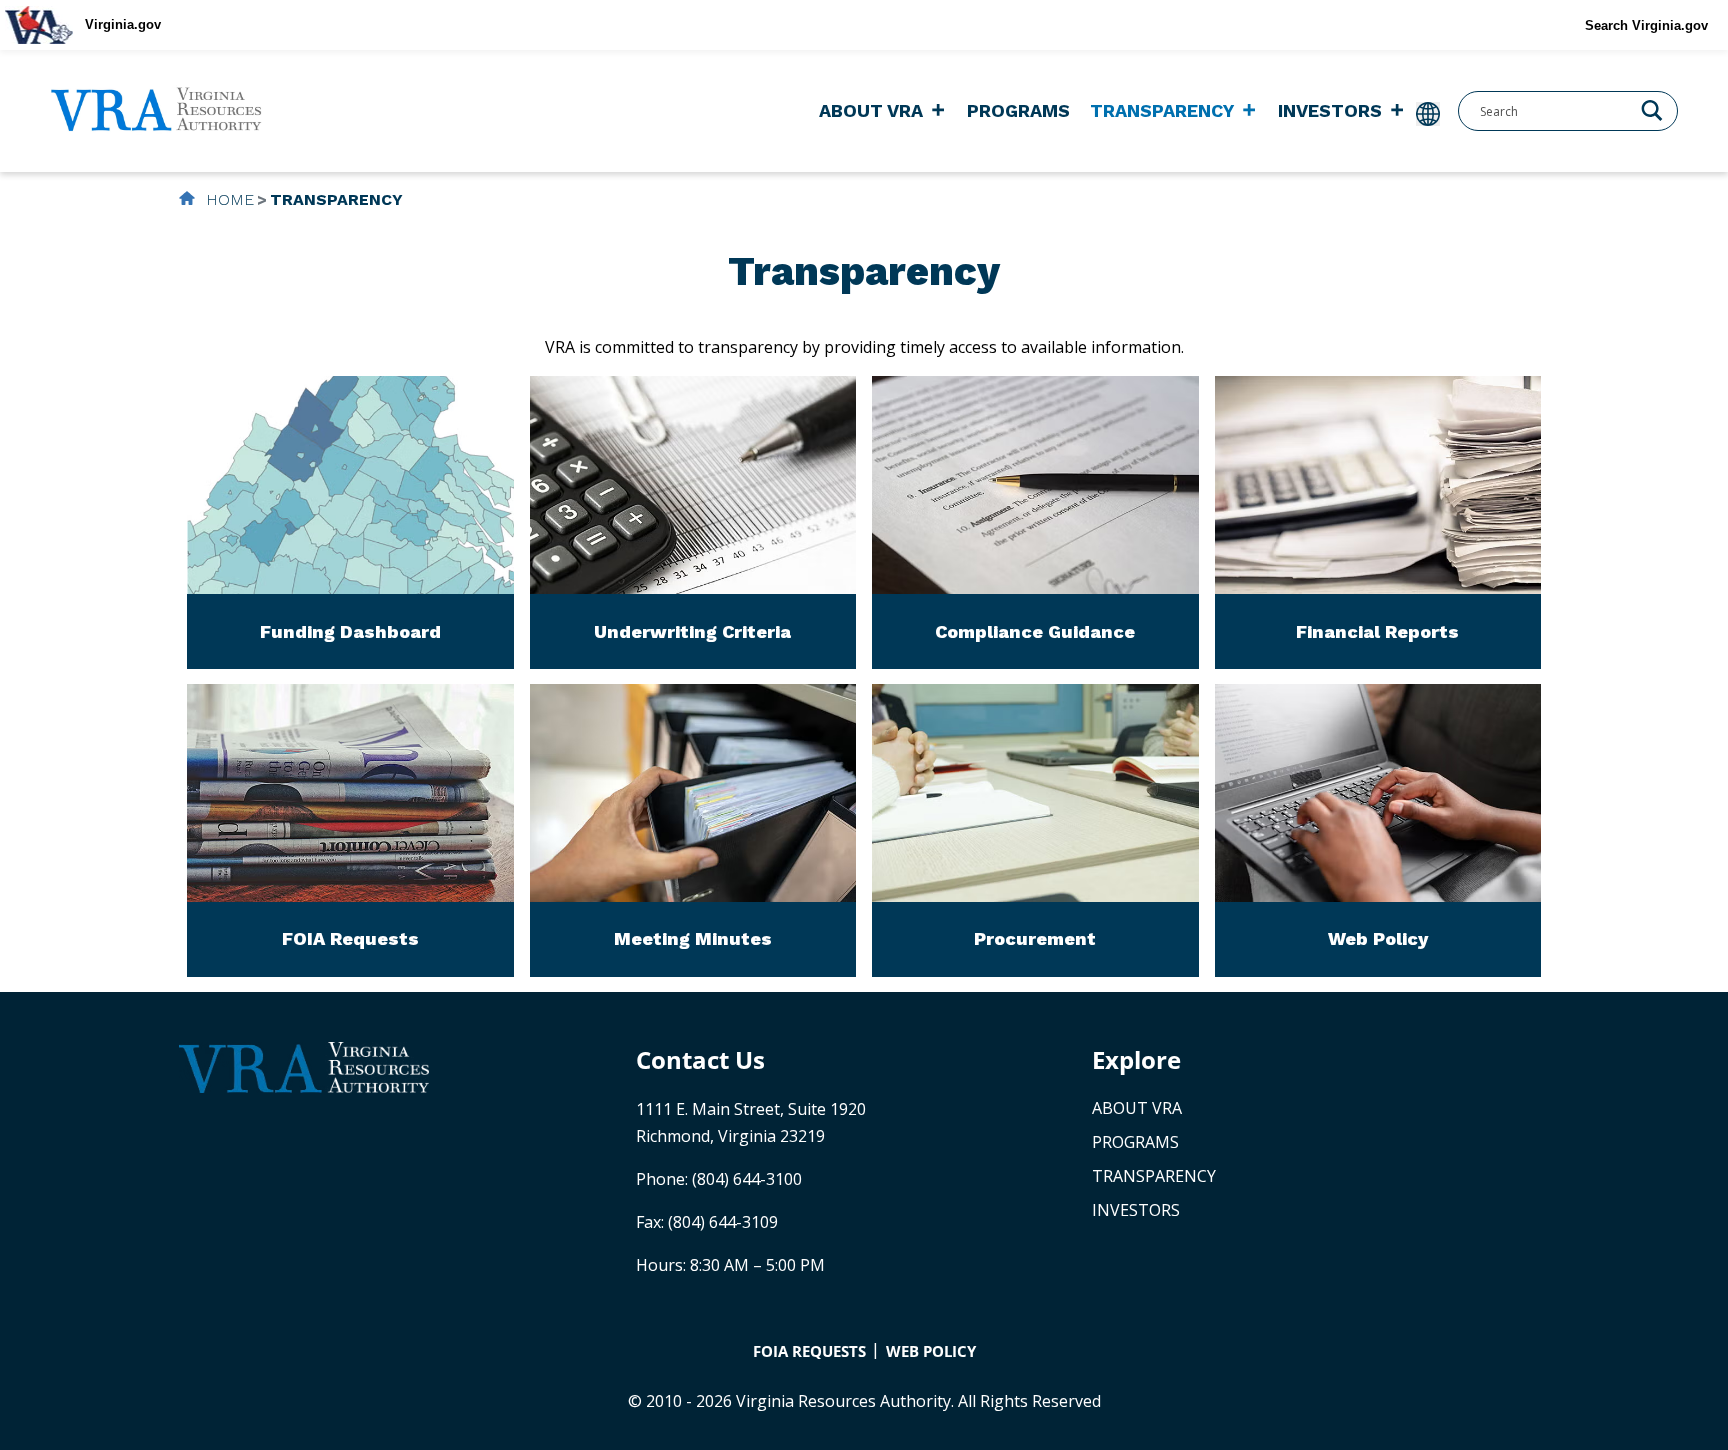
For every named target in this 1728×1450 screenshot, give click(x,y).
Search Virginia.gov (1646, 25)
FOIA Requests (809, 1351)
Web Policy (931, 1351)
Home (227, 199)
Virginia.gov (123, 24)
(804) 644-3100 (747, 1179)
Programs (1018, 110)
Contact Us (700, 1059)
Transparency (1162, 110)
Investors (1330, 110)
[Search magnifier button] (1652, 109)
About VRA (871, 110)
